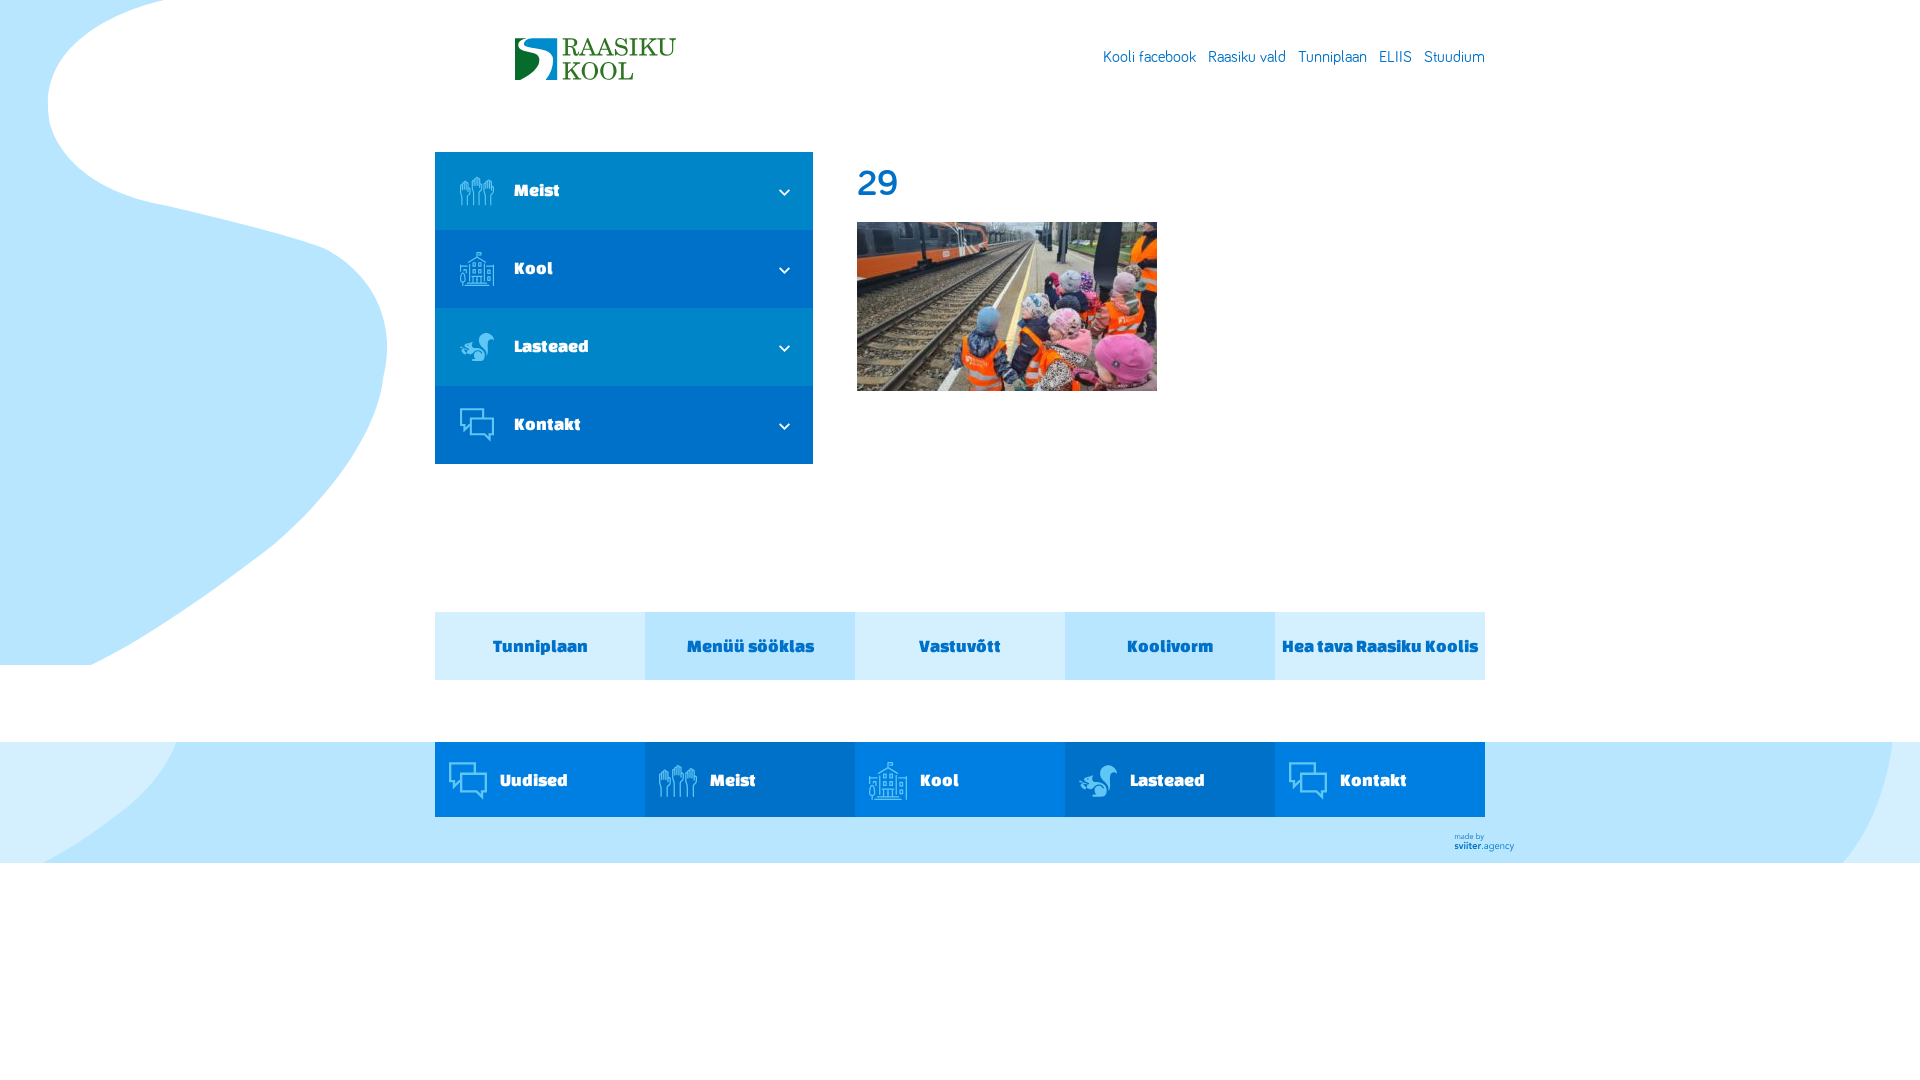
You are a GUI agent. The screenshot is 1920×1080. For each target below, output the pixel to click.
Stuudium (1454, 57)
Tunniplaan (1332, 57)
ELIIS (1395, 57)
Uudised (532, 779)
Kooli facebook (1149, 57)
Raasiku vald (1247, 57)
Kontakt (547, 423)
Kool (533, 267)
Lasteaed (551, 345)
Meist (537, 189)
